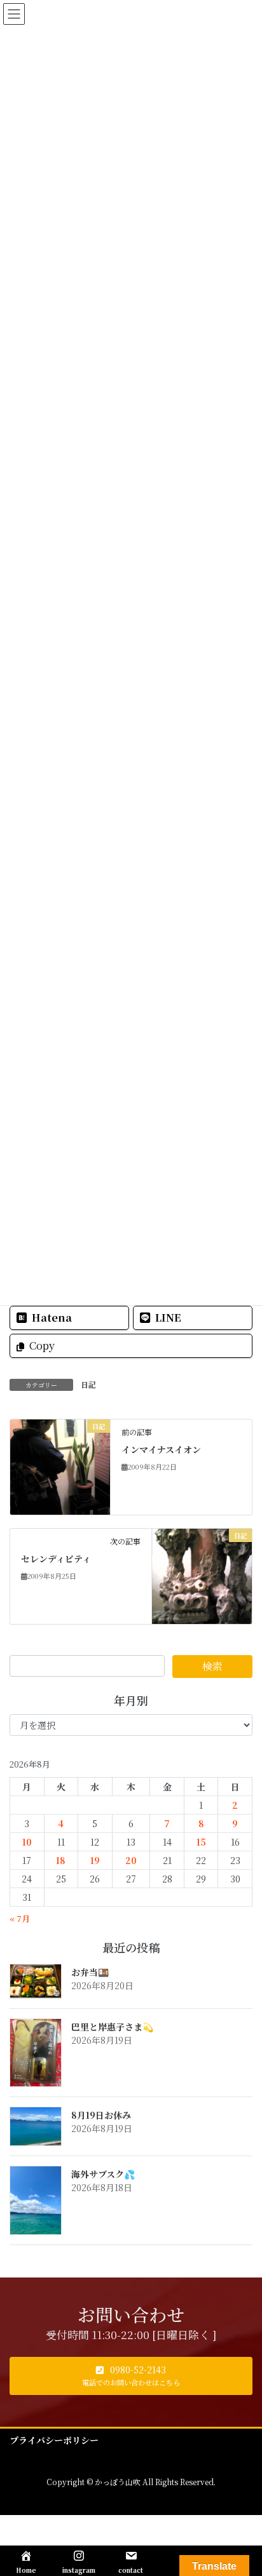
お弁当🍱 (90, 1972)
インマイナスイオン (161, 1449)
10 (27, 1842)
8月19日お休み (101, 2115)
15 (201, 1842)
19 (95, 1860)
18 (61, 1860)
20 (131, 1860)
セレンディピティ (56, 1559)
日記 (88, 1384)
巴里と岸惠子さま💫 (112, 2027)
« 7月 (20, 1918)
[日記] (60, 1465)
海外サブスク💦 (103, 2174)
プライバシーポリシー (54, 2440)
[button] (131, 2376)
